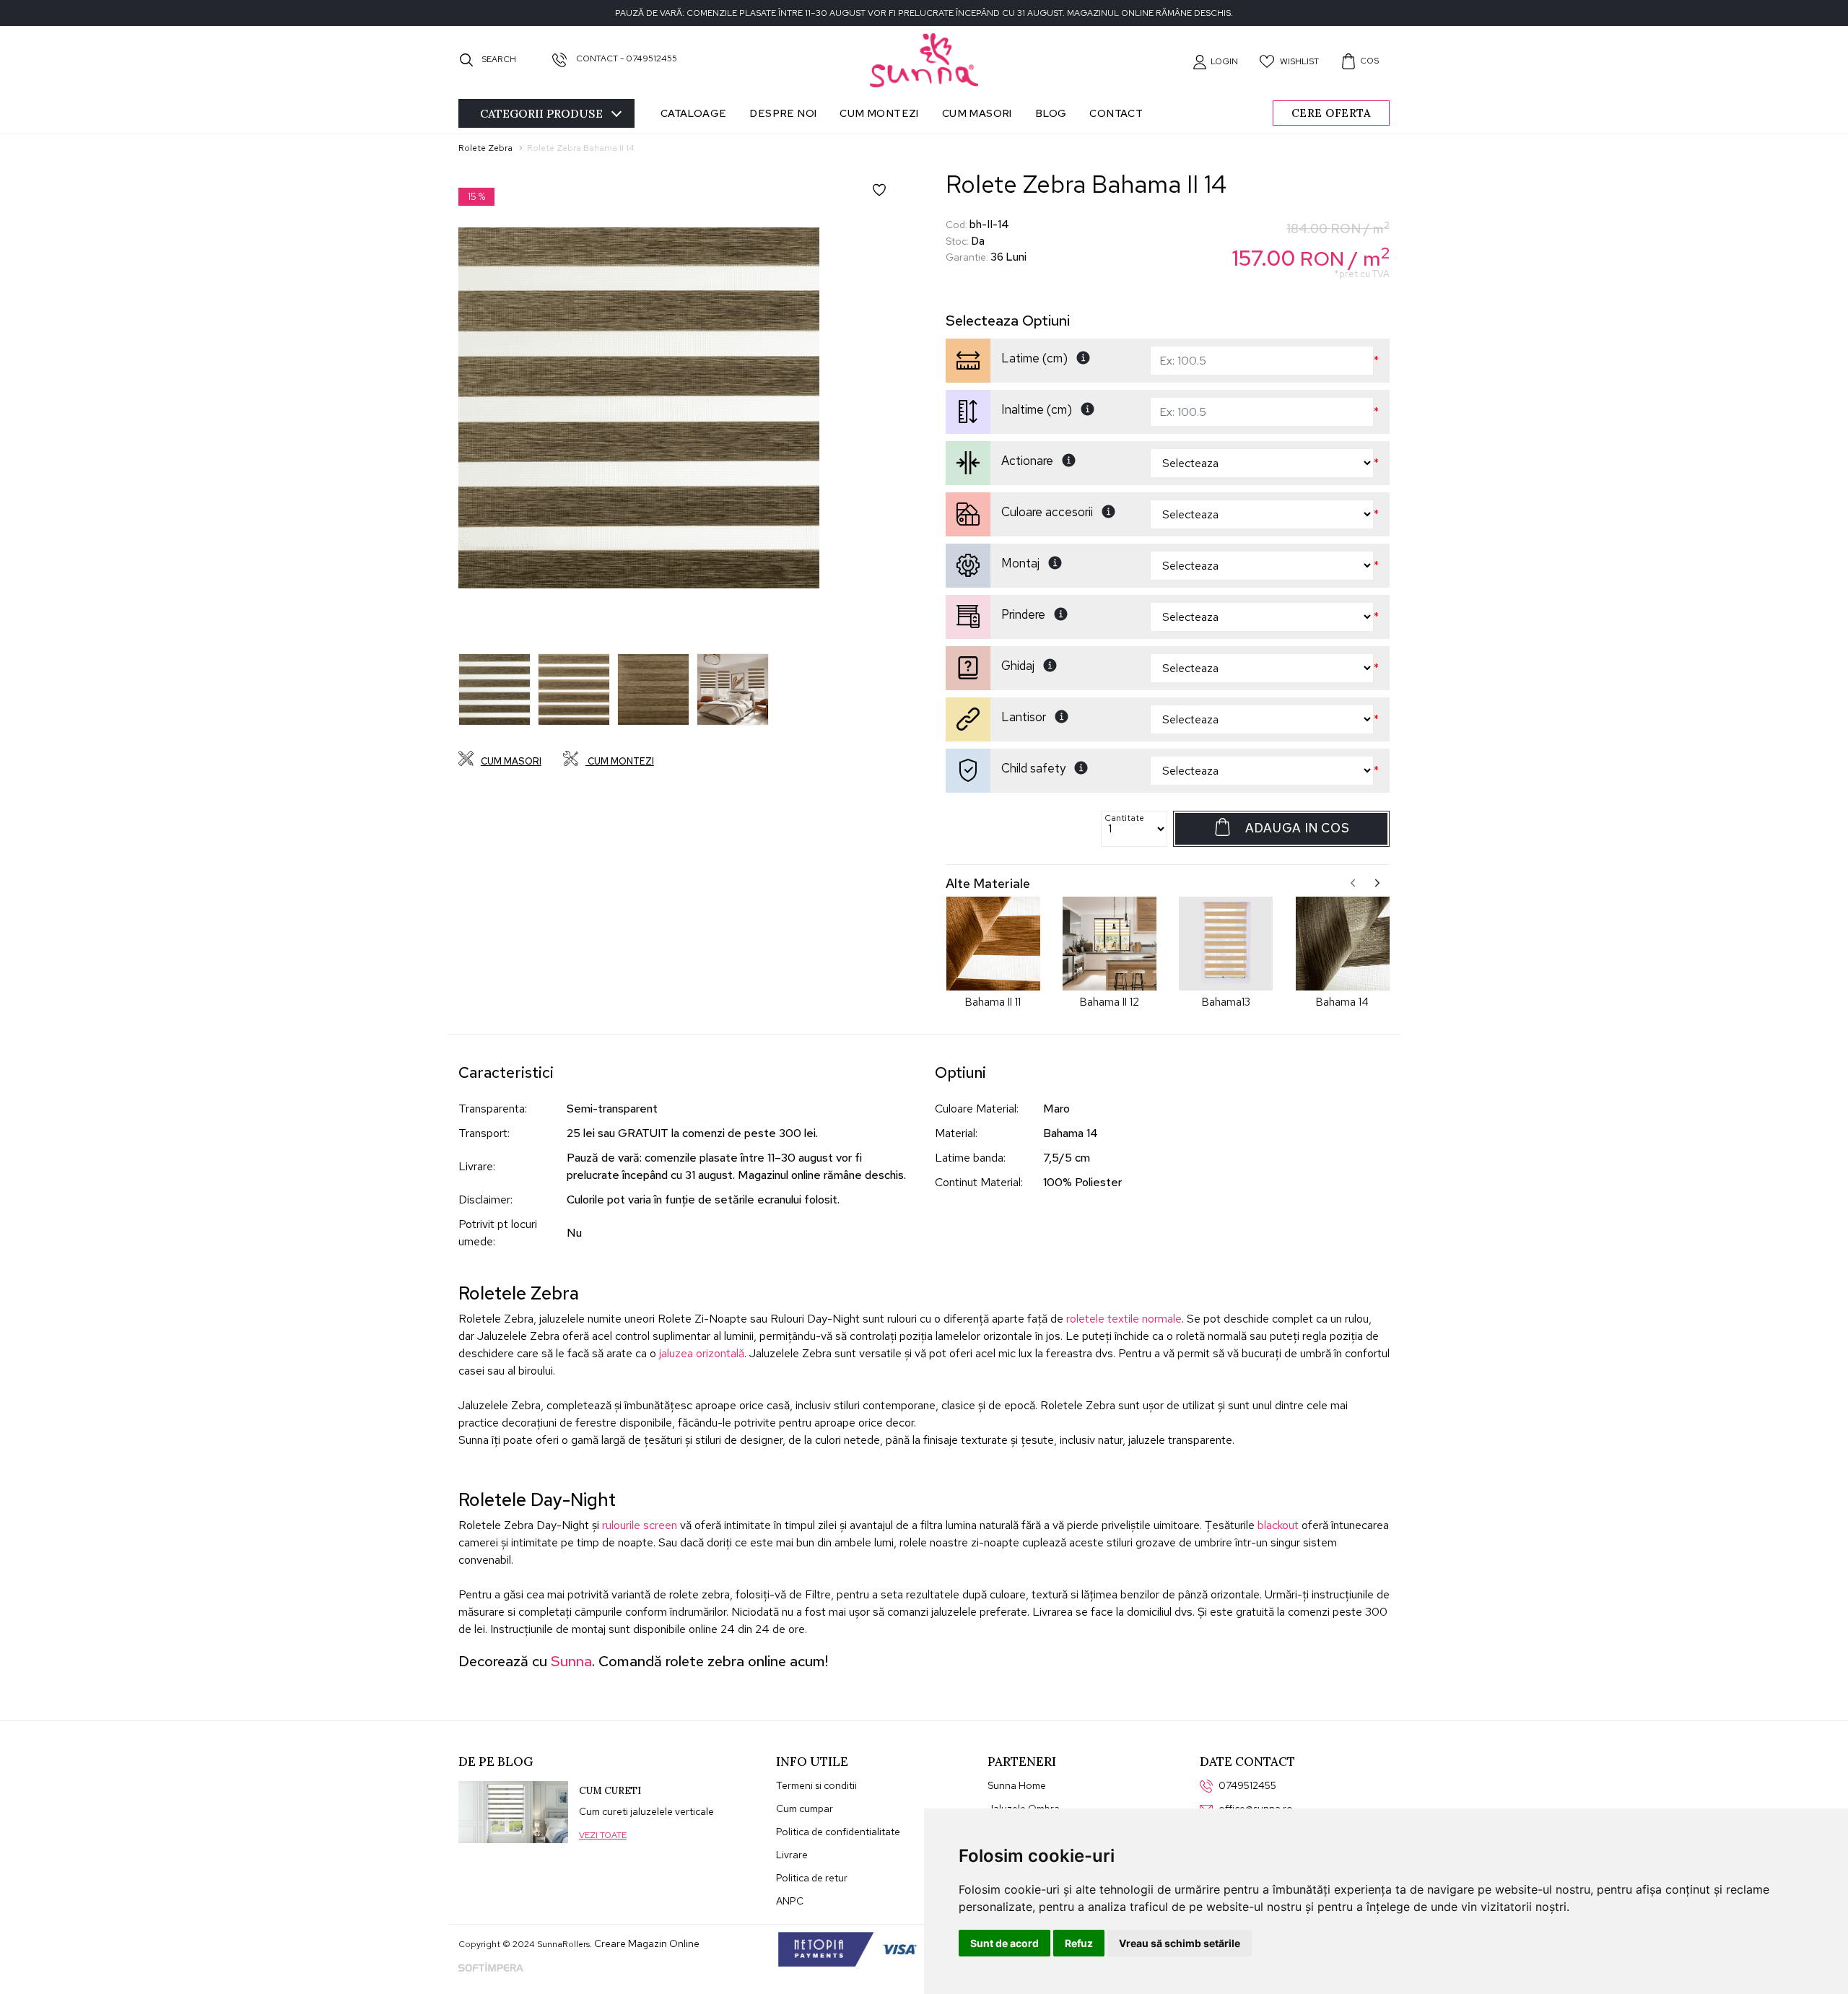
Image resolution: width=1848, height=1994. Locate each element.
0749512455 (1247, 1785)
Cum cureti (610, 1791)
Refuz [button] (1079, 1943)
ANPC (790, 1901)
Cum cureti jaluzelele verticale (646, 1811)
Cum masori (977, 113)
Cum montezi (879, 113)
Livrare (792, 1855)
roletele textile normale (1124, 1319)
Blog (1051, 113)
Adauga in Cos (1297, 828)
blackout (1278, 1525)
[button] (1215, 61)
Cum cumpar (805, 1808)
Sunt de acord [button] (1004, 1943)
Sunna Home (1017, 1785)
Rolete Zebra (485, 148)
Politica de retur (812, 1878)
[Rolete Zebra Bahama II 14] (639, 408)
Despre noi (783, 113)
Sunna (571, 1661)
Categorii (541, 113)
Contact (1116, 113)
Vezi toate (603, 1835)
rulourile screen (640, 1525)
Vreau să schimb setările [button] (1180, 1943)
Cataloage (694, 113)
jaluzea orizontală (702, 1353)
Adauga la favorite (889, 200)
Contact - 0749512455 (626, 58)
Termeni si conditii (816, 1785)
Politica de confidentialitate (838, 1832)
